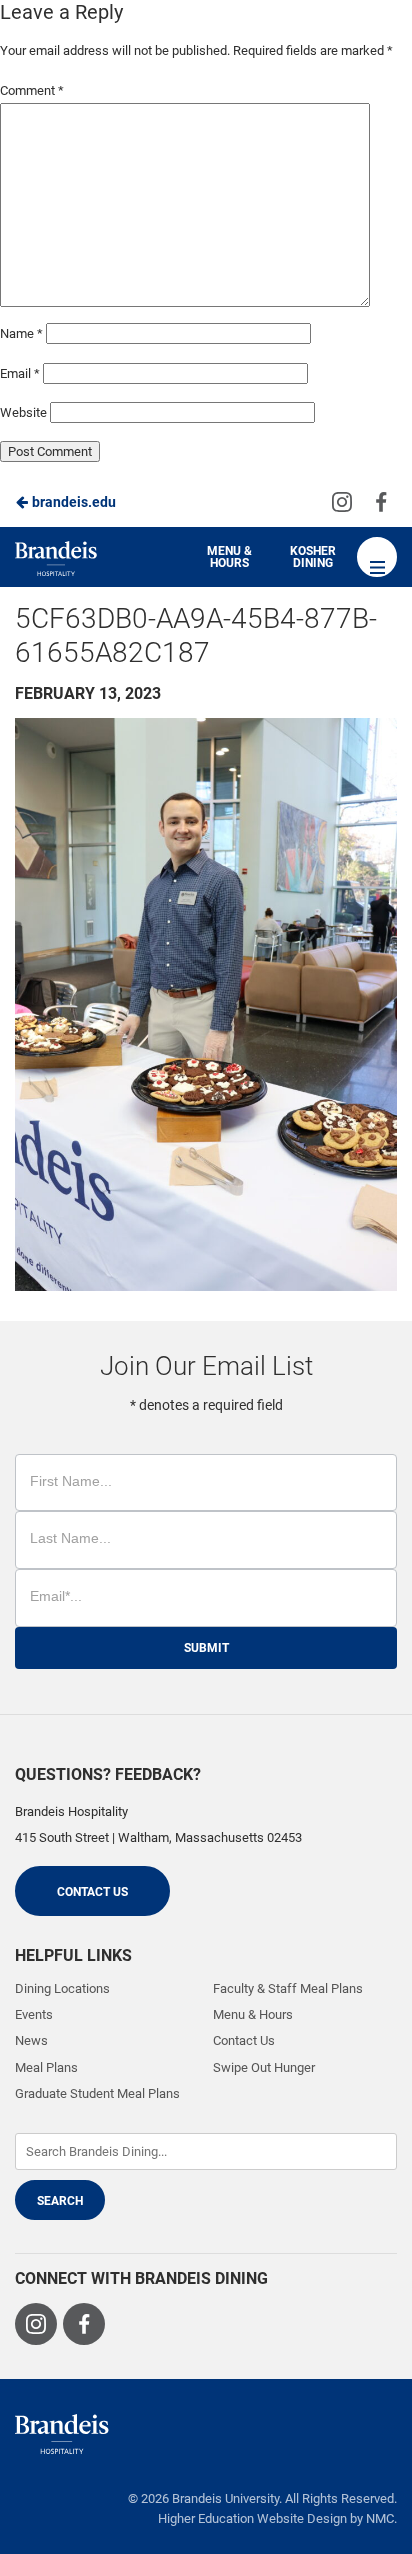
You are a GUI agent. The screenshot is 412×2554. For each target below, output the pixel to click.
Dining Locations (62, 1988)
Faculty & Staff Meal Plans (288, 1988)
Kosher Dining (313, 557)
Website (23, 412)
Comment (32, 90)
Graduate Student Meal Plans (97, 2093)
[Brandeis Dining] (62, 2434)
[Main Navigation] (377, 557)
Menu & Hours (229, 557)
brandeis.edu (72, 502)
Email (20, 373)
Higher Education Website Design (252, 2518)
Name (21, 333)
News (31, 2040)
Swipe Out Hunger (264, 2067)
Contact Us (92, 1892)
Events (34, 2014)
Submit (206, 1648)
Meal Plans (46, 2067)
